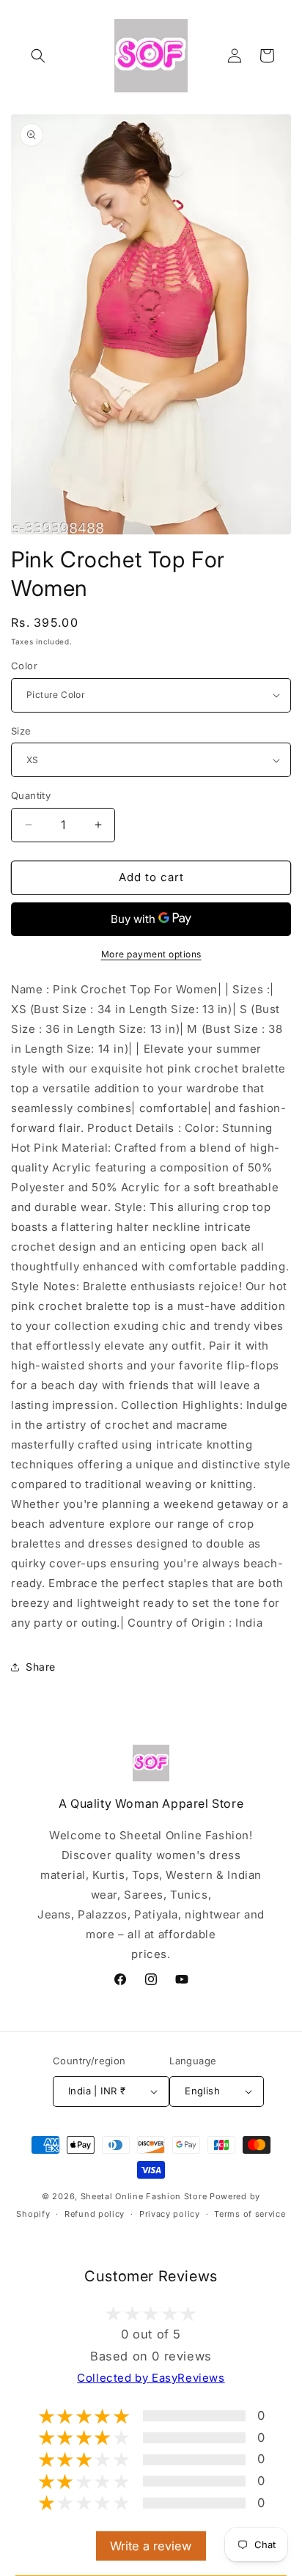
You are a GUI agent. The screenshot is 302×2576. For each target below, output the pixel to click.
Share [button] (41, 1667)
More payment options (151, 954)
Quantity (31, 795)
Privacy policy (170, 2214)
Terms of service (250, 2214)
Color (24, 666)
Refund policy (95, 2214)
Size (21, 731)
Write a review (151, 2546)
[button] (38, 56)
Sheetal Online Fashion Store (144, 2196)
